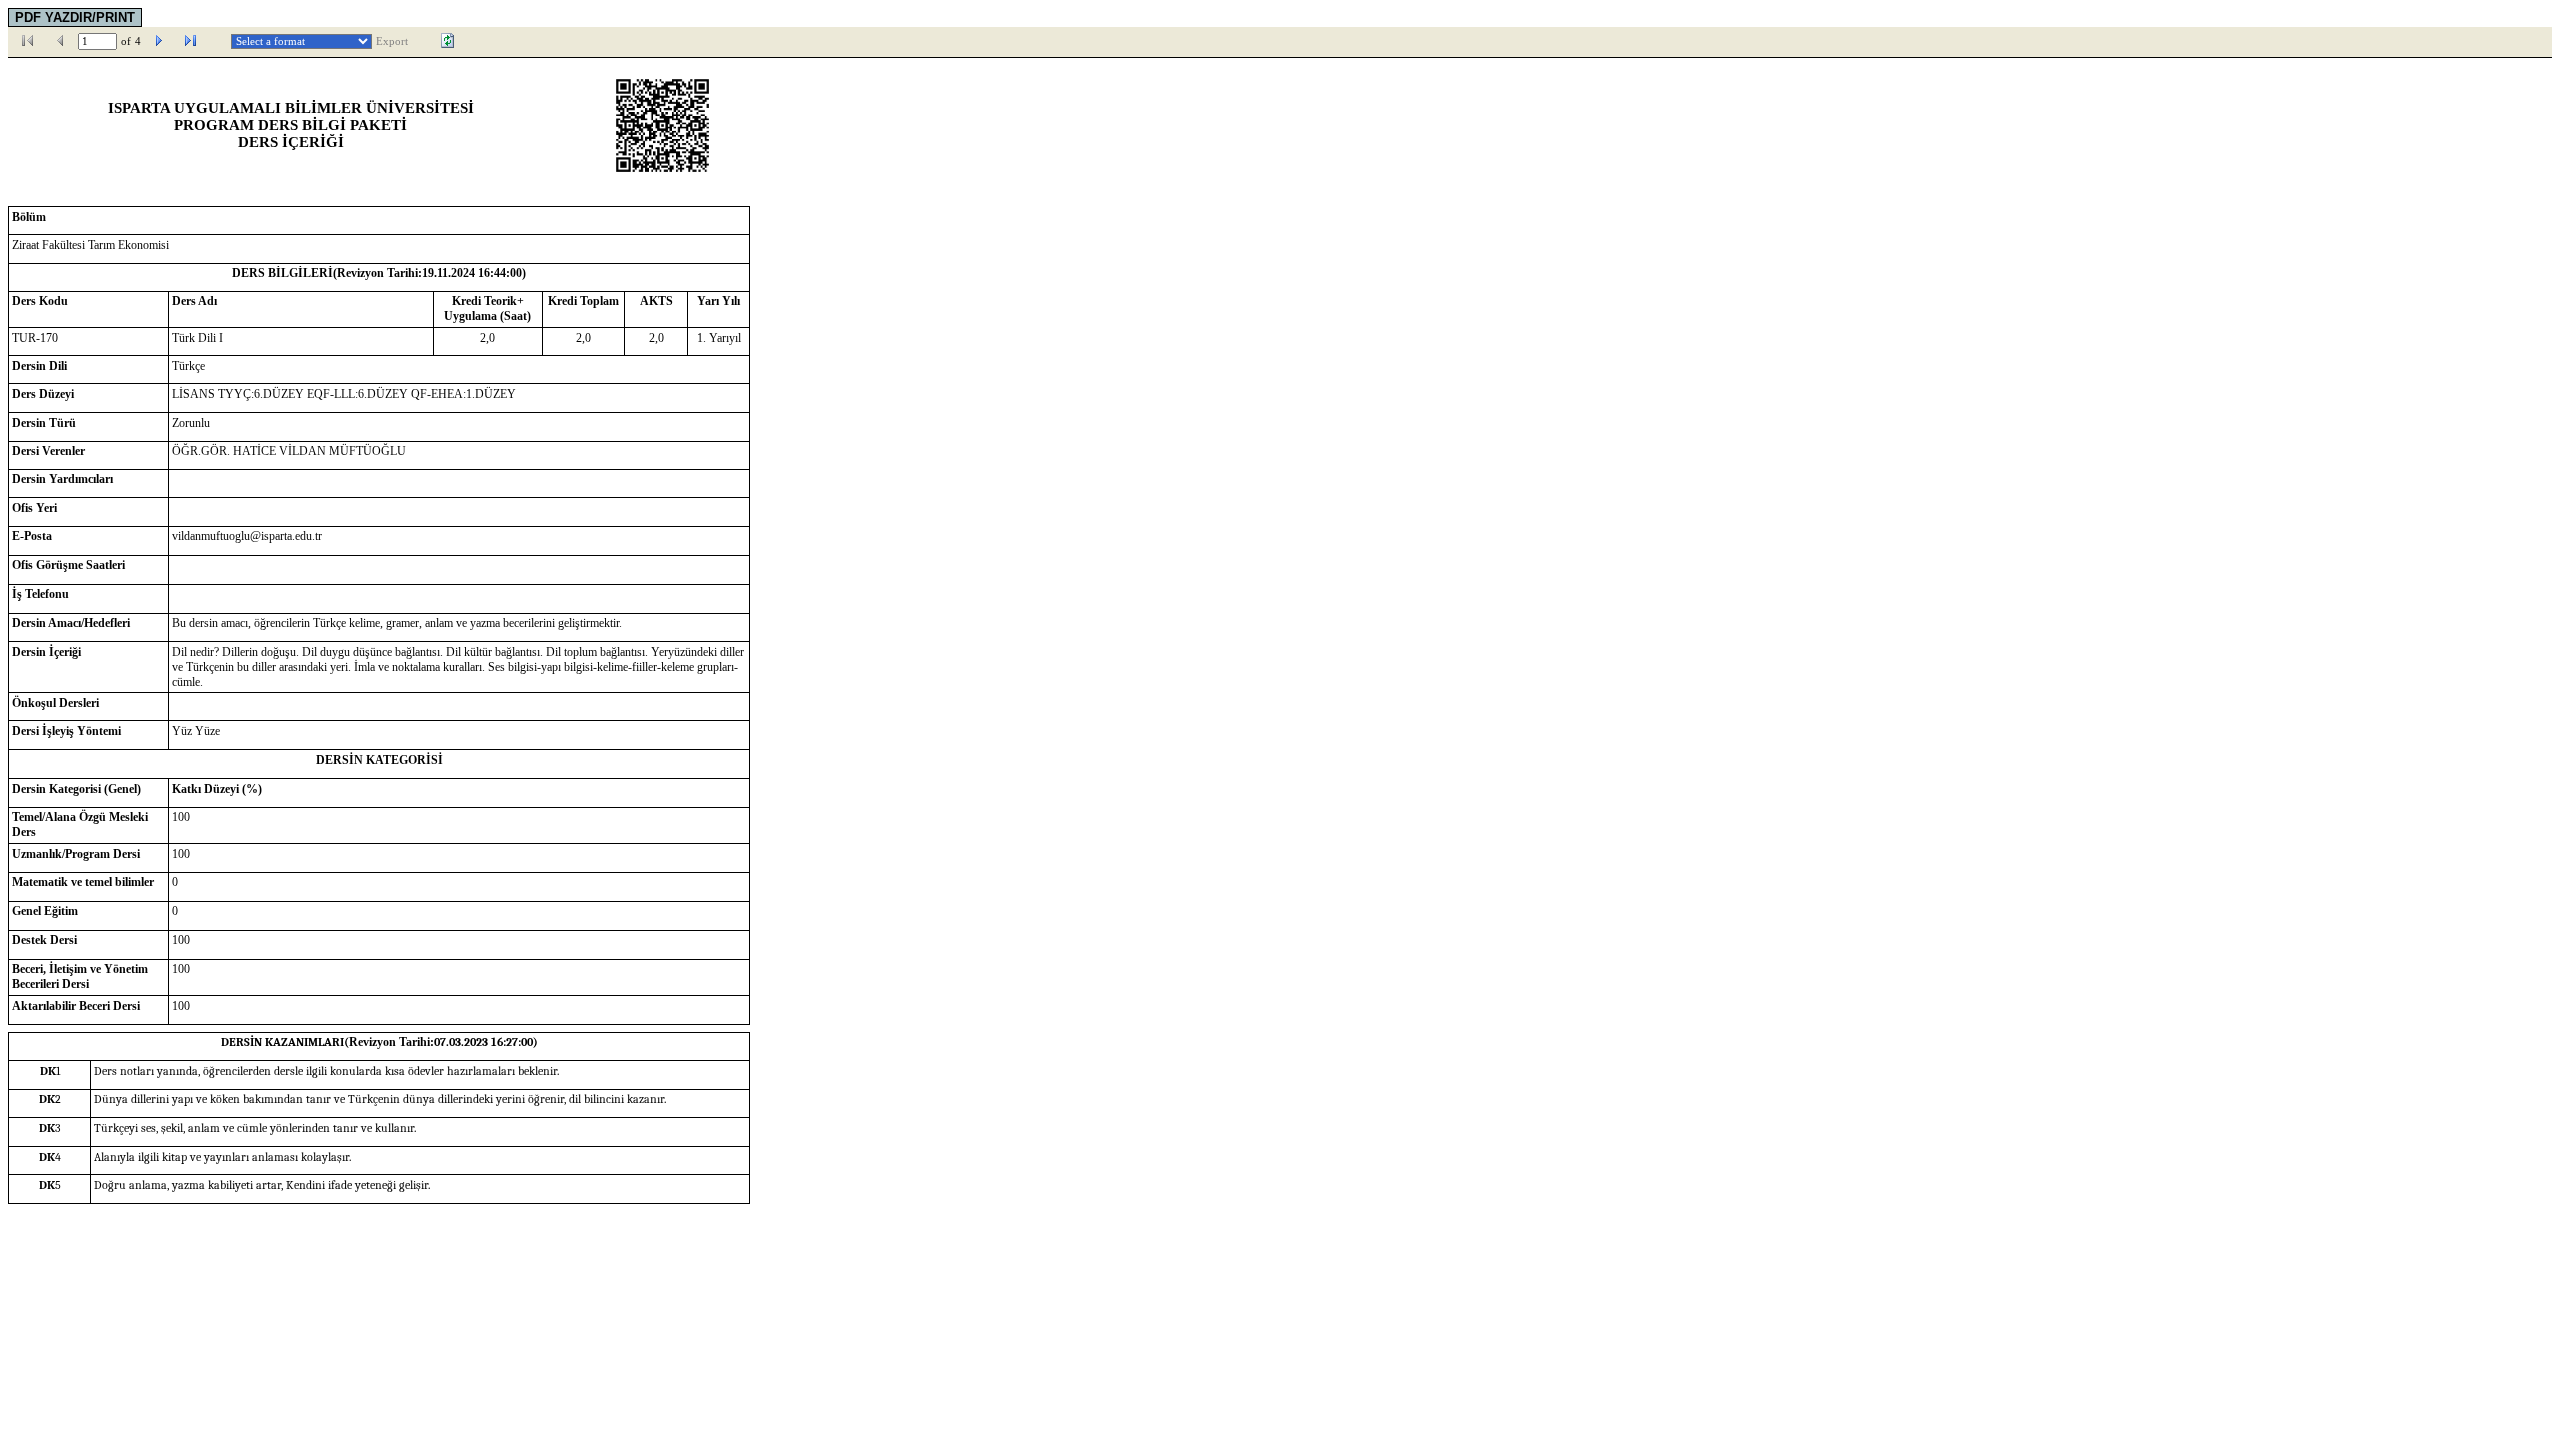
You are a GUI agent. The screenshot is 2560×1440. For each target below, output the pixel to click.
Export (392, 41)
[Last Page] (191, 41)
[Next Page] (159, 41)
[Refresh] (448, 41)
